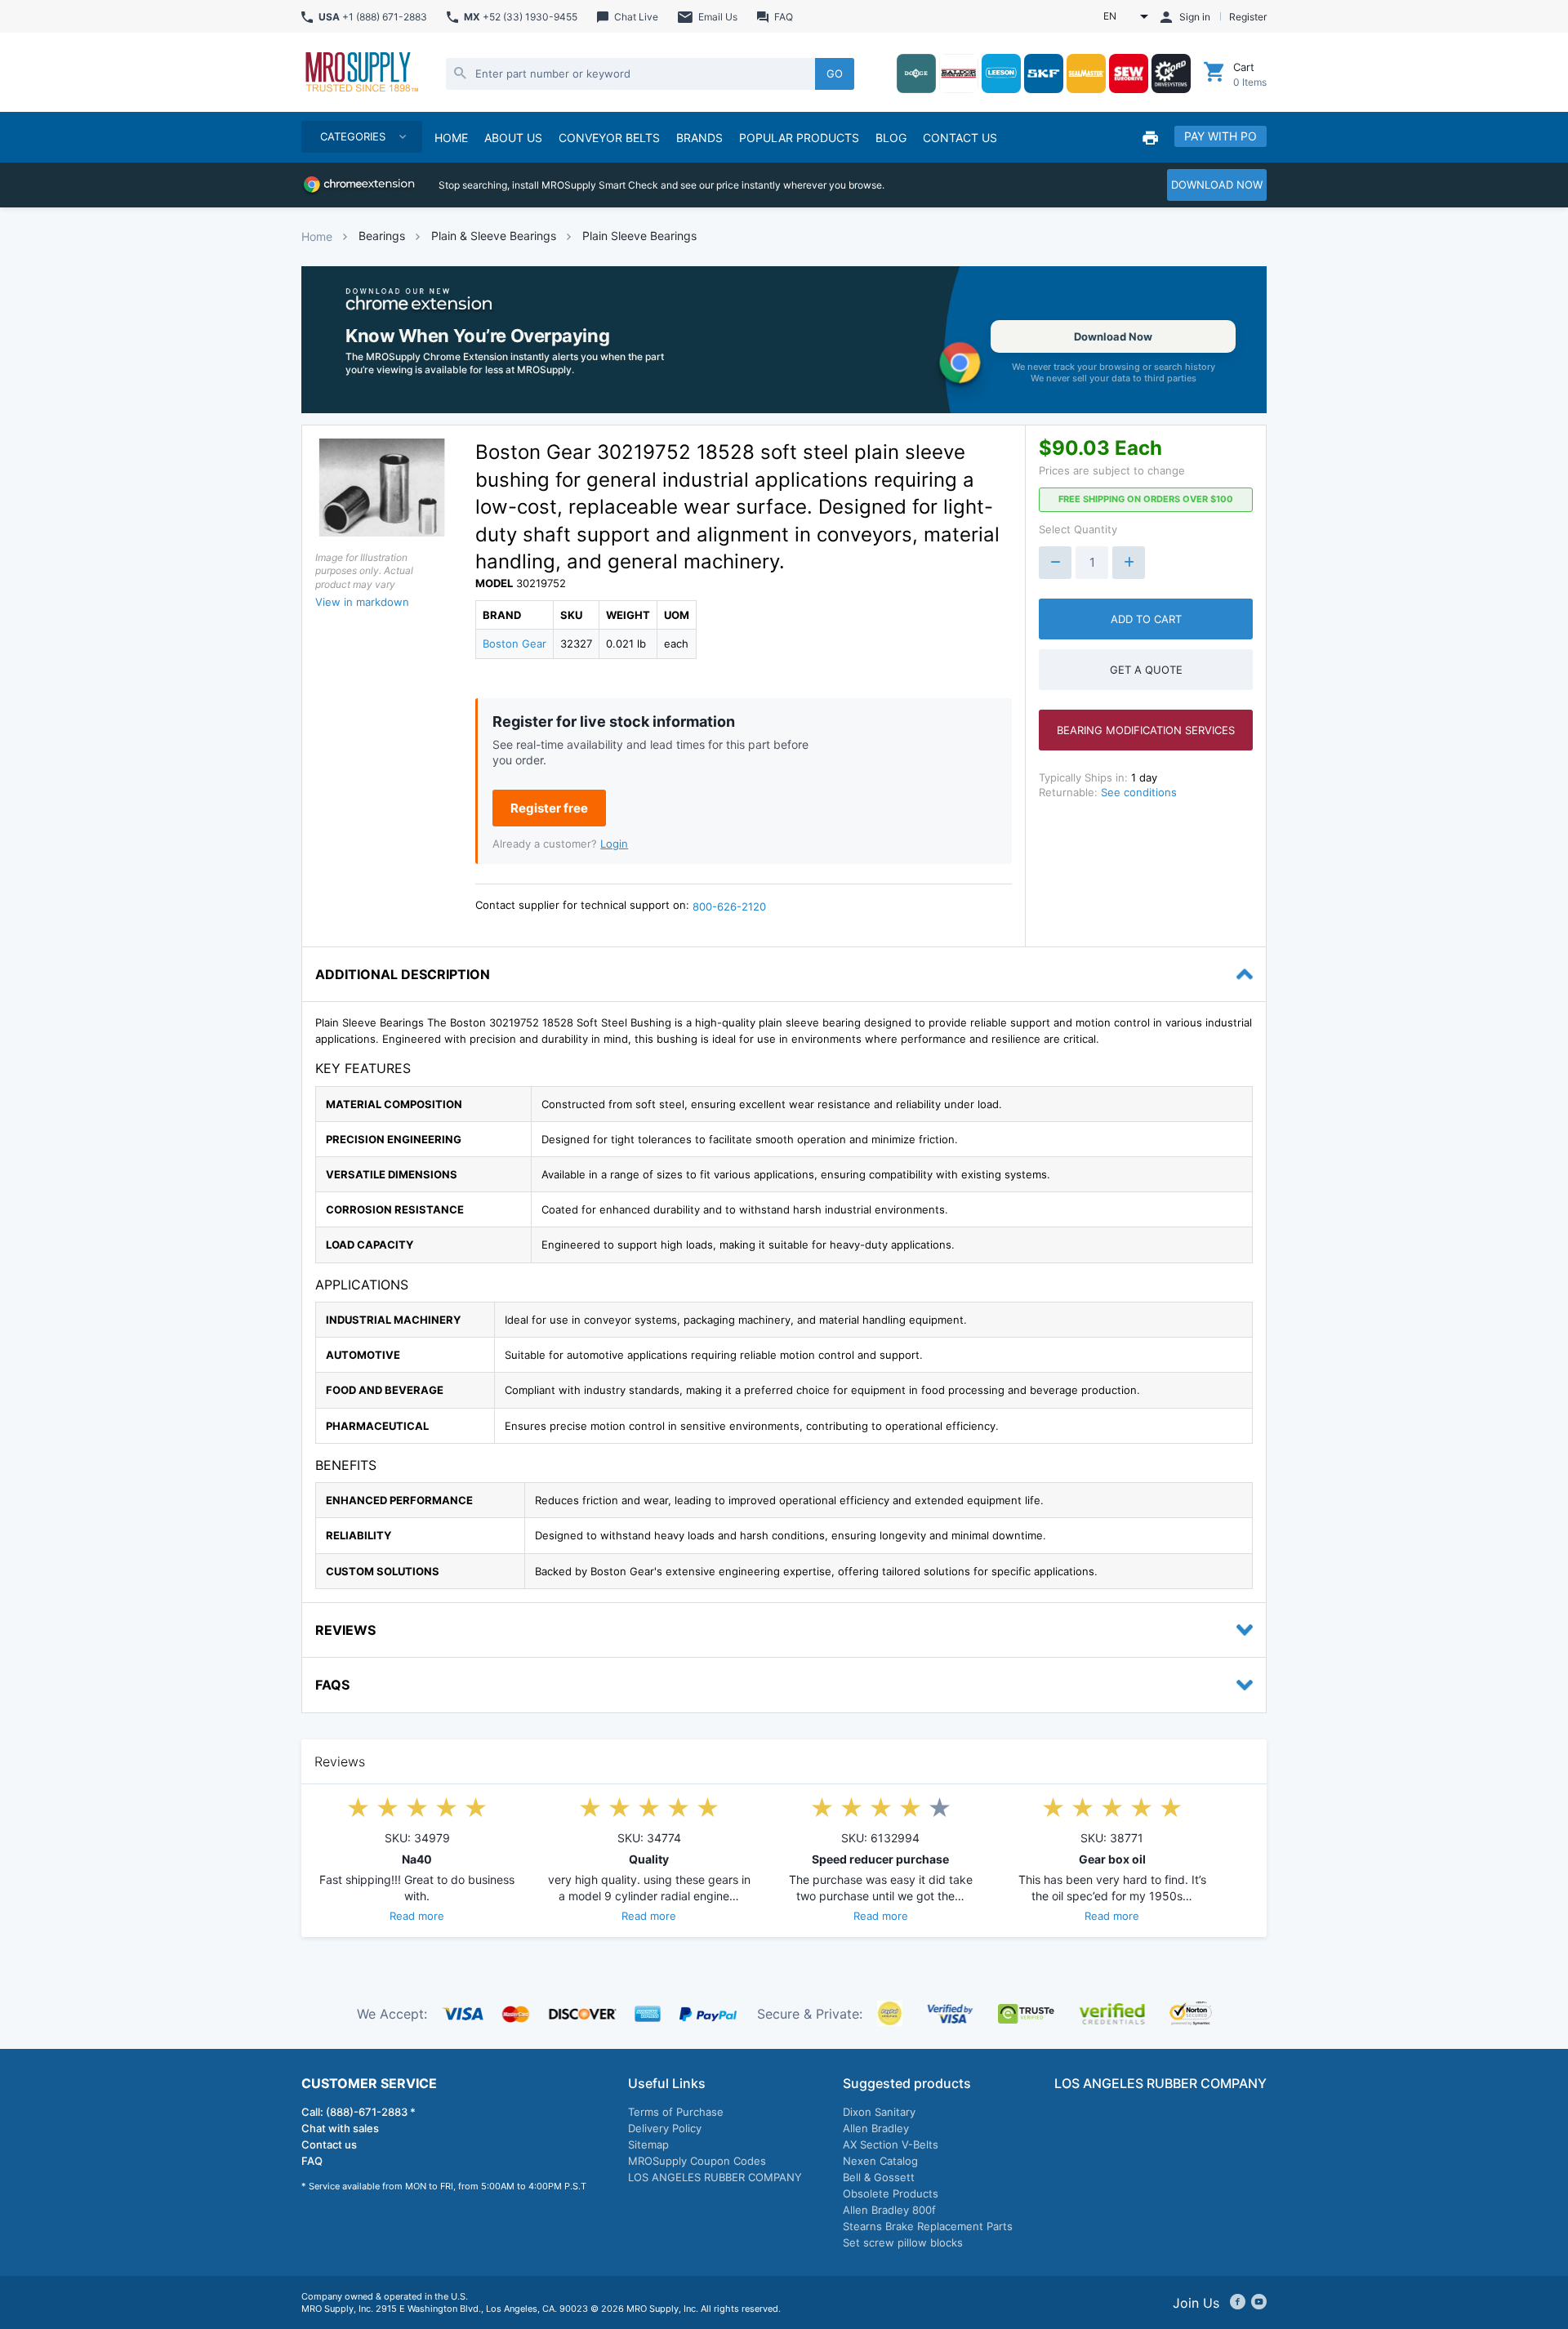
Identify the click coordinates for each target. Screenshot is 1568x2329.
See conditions (1139, 792)
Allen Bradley (876, 2128)
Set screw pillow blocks (903, 2242)
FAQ (312, 2161)
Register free (549, 808)
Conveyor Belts (609, 138)
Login (614, 844)
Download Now (1113, 336)
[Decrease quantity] (1055, 563)
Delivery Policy (665, 2128)
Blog (891, 138)
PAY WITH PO (1221, 136)
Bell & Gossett (879, 2177)
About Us (513, 138)
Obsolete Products (891, 2193)
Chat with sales (340, 2128)
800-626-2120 (729, 906)
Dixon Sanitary (879, 2112)
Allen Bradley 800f (889, 2210)
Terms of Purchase (676, 2112)
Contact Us (960, 138)
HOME (451, 138)
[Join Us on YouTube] (1259, 2303)
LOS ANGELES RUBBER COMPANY (715, 2177)
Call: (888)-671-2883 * (359, 2112)
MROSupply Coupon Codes (697, 2161)
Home (317, 236)
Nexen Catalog (880, 2161)
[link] (784, 340)
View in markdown (362, 602)
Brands (699, 138)
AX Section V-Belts (891, 2144)
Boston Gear (514, 643)
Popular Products (799, 138)
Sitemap (648, 2144)
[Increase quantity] (1129, 563)
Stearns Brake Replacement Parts (928, 2226)
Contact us (329, 2144)
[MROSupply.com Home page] (361, 73)
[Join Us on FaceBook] (1238, 2303)
